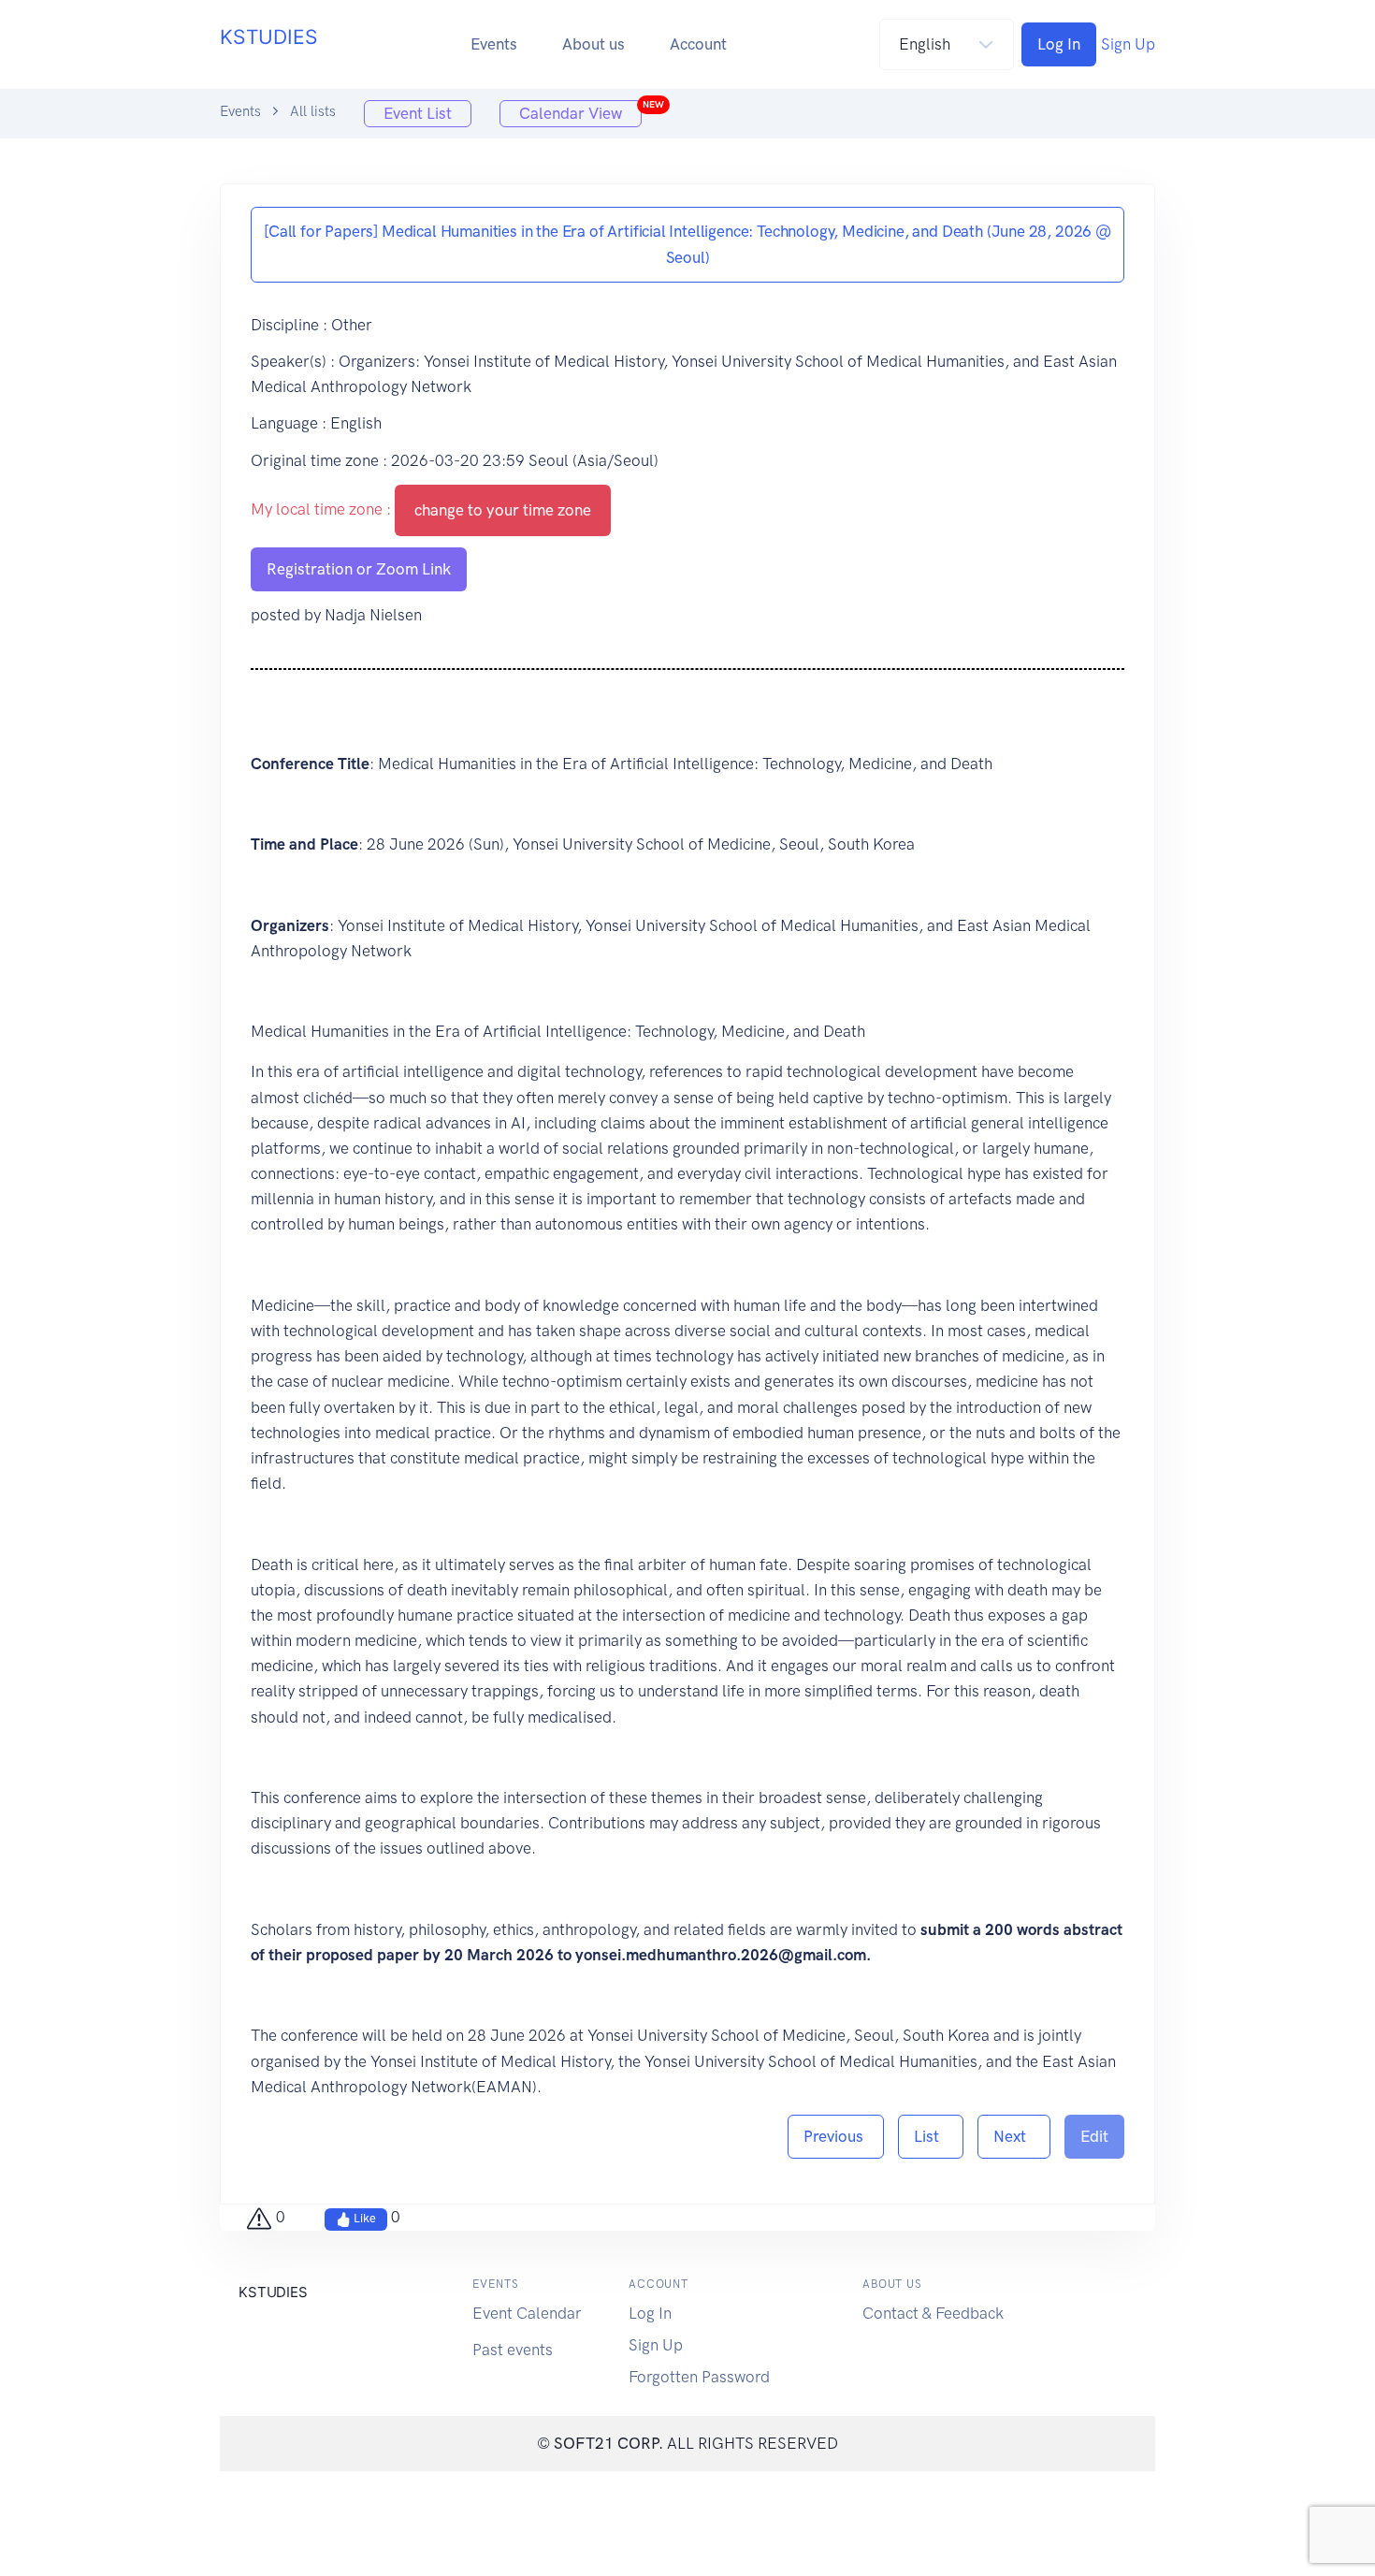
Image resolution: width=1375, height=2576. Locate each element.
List (931, 2136)
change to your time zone (503, 510)
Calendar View (580, 111)
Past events (513, 2350)
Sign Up (1128, 44)
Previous (836, 2136)
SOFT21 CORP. (608, 2443)
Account (698, 44)
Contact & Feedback (933, 2313)
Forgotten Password (699, 2377)
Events (494, 44)
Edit (1094, 2136)
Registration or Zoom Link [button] (359, 569)
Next (1014, 2136)
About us (593, 44)
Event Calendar (527, 2313)
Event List (418, 113)
